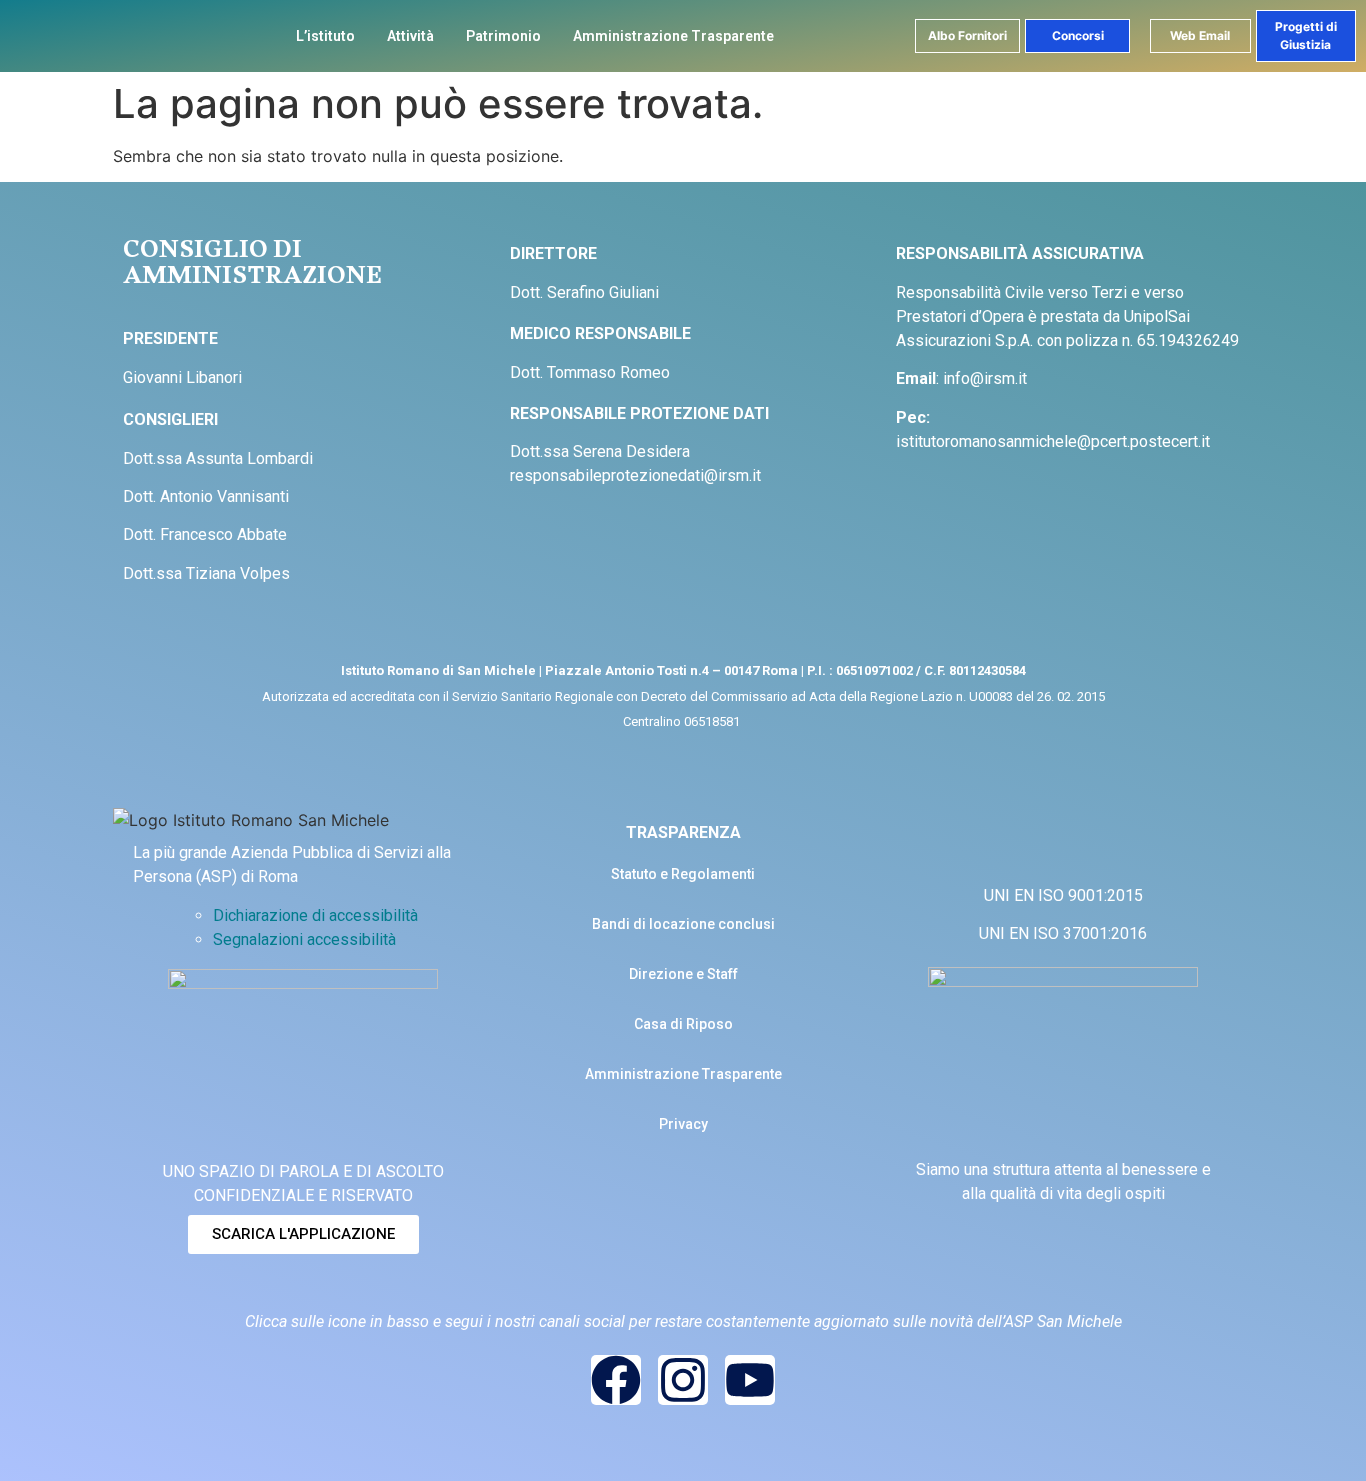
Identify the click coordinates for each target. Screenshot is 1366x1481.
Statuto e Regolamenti (683, 874)
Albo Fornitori (967, 35)
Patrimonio (503, 36)
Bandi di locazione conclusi (683, 924)
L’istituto (325, 36)
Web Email (1200, 35)
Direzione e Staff (683, 974)
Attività (410, 36)
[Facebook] (616, 1380)
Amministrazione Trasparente (673, 36)
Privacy (683, 1124)
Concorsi (1078, 35)
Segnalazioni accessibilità (304, 939)
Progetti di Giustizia (1306, 35)
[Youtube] (750, 1380)
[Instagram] (683, 1380)
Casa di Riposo (683, 1024)
